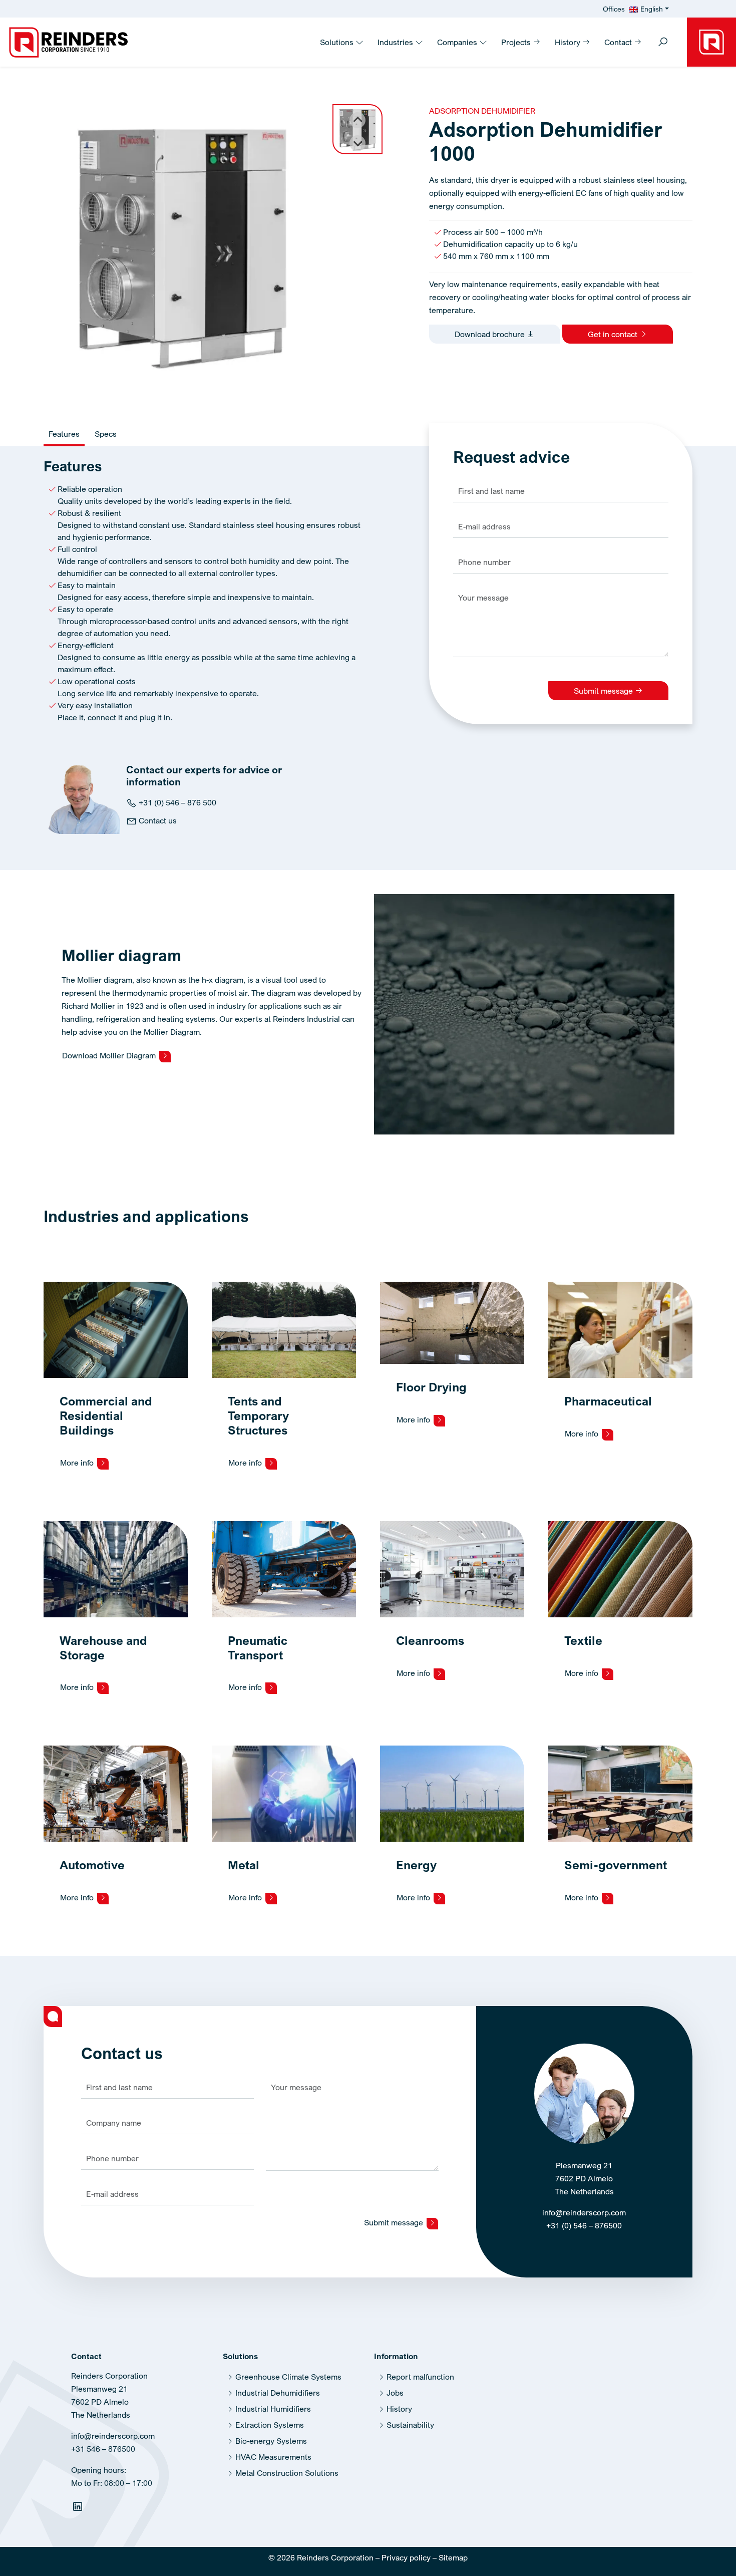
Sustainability (410, 2425)
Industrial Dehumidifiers (278, 2393)
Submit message (604, 691)
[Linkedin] (79, 2508)
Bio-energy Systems (271, 2441)
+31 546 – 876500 (103, 2449)
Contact (619, 42)
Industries (396, 42)
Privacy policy (406, 2557)
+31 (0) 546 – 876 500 (176, 802)
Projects (517, 42)
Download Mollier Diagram (110, 1055)
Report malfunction (420, 2377)
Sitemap (453, 2557)
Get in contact (614, 334)
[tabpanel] (203, 596)
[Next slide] (357, 143)
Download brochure (491, 334)
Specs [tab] (106, 434)
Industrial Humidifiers (273, 2409)
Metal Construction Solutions (287, 2473)
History (569, 42)
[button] (357, 129)
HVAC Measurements (273, 2457)
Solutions (338, 42)
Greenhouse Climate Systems (288, 2377)
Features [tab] (64, 434)
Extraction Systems (270, 2425)
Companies (458, 42)
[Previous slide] (357, 120)
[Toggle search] (663, 43)
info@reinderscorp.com (584, 2212)
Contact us (157, 820)
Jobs (395, 2393)
